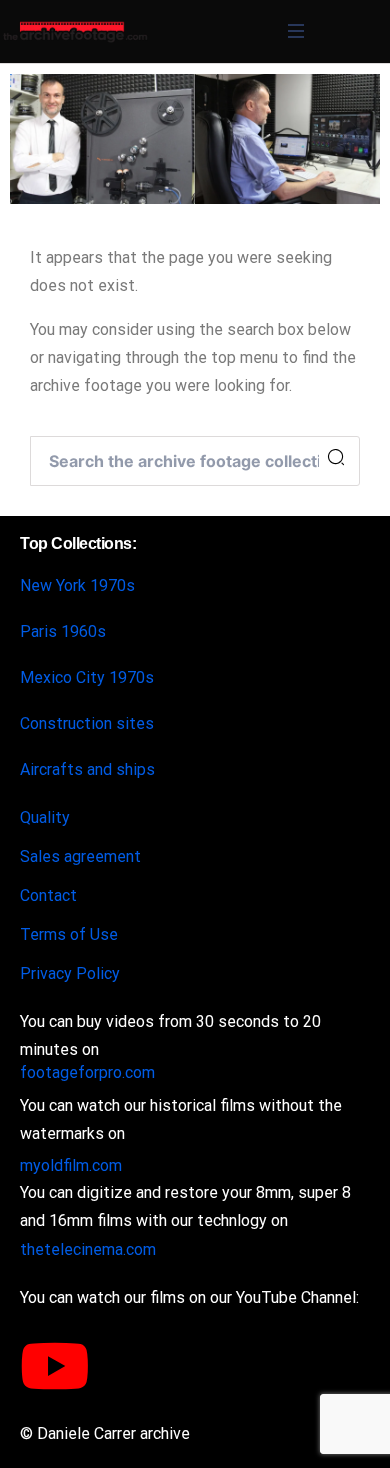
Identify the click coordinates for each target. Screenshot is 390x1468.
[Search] (336, 458)
